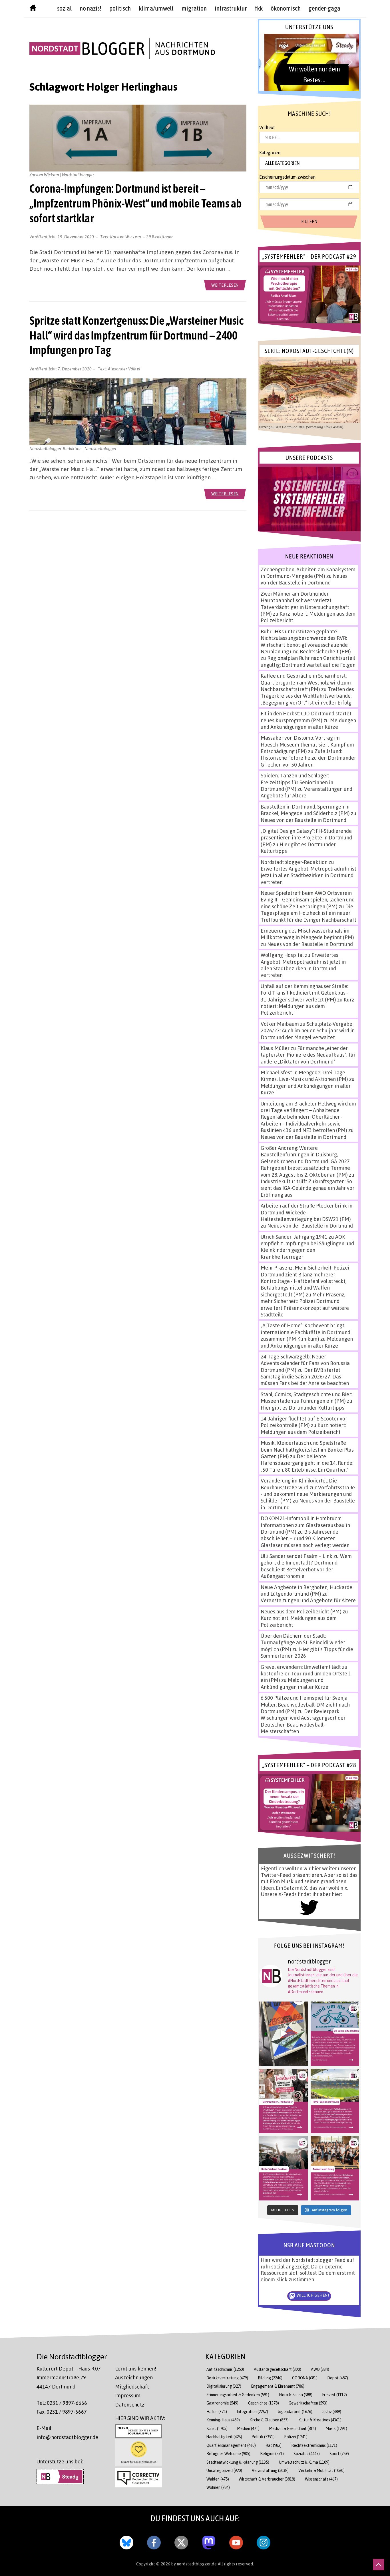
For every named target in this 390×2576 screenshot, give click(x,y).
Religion (272, 2454)
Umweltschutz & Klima (304, 2462)
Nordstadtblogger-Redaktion (294, 862)
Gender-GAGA (324, 8)
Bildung (270, 2378)
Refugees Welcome (228, 2454)
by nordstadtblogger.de (195, 2564)
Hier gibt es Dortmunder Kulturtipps (302, 1408)
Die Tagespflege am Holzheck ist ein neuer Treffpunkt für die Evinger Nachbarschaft (308, 913)
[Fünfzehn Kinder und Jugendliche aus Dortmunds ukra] (335, 2168)
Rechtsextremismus (314, 2445)
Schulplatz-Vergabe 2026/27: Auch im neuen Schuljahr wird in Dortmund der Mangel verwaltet (308, 1030)
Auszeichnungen (134, 2377)
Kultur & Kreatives (320, 2420)
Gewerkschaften (308, 2403)
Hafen (217, 2412)
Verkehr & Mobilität (321, 2470)
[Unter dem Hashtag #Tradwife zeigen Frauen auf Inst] (284, 2101)
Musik (336, 2428)
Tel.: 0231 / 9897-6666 (62, 2403)
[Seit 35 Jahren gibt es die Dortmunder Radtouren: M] (335, 2034)
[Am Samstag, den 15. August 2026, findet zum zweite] (284, 2168)
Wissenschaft (321, 2479)
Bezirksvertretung (227, 2378)
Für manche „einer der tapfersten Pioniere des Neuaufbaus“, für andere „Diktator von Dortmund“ (308, 1055)
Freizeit (334, 2395)
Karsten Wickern (126, 237)
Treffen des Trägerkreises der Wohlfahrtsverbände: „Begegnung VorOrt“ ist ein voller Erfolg (307, 696)
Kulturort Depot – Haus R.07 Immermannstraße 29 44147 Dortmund (69, 2378)
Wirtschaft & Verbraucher (267, 2479)
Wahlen (218, 2479)
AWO (320, 2369)
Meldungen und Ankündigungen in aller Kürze (308, 724)
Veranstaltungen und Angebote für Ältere (308, 1600)
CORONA (305, 2378)
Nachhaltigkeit (224, 2437)
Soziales (307, 2454)
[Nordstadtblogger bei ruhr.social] (209, 2541)
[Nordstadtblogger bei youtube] (236, 2541)
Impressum (128, 2395)
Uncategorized (224, 2470)
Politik (263, 2437)
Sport (339, 2454)
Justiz (332, 2412)
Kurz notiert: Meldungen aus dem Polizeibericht (307, 1006)
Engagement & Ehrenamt (278, 2386)
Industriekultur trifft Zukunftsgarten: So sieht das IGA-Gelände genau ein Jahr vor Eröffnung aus (307, 1188)
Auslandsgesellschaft (278, 2369)
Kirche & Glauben (269, 2420)
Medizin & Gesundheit (293, 2428)
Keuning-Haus (223, 2420)
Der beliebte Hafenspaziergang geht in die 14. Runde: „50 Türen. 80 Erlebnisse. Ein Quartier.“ (307, 1463)
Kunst (217, 2428)
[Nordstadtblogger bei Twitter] (181, 2541)
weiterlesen (225, 285)
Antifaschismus (225, 2369)
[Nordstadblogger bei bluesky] (126, 2541)
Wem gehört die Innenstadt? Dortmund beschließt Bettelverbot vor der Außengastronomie (306, 1566)
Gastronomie (222, 2403)
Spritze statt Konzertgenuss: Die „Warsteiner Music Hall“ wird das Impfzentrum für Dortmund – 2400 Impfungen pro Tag (136, 335)
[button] (309, 62)
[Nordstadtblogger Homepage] (33, 9)
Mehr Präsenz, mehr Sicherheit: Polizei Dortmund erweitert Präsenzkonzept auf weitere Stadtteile (305, 1304)
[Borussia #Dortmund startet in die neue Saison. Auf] (335, 2101)
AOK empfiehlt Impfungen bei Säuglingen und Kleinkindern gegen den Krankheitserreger (307, 1247)
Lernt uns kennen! (136, 2369)
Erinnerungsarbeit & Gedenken (238, 2395)
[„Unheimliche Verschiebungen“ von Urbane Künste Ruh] (284, 2034)
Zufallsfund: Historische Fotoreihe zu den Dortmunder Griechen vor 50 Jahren (308, 758)
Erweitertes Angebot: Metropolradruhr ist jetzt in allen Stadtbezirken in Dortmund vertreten (308, 875)
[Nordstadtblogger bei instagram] (264, 2541)
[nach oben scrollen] (379, 2565)
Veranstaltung (270, 2470)
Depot (338, 2378)
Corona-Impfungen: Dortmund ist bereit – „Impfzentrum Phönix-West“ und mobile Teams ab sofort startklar (136, 203)
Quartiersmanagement (231, 2445)
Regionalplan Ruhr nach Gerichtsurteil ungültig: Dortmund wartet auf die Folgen (308, 661)
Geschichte (264, 2403)
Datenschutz (130, 2405)
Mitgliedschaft (132, 2387)
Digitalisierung (224, 2386)
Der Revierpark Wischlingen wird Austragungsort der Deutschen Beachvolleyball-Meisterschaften (303, 1721)
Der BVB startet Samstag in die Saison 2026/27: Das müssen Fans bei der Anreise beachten (305, 1377)
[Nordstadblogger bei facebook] (154, 2541)
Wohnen (218, 2487)
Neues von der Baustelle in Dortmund (304, 579)
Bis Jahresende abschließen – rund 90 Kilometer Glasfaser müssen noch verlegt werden (305, 1538)
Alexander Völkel (124, 369)
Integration (252, 2412)
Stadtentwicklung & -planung (238, 2462)
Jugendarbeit (295, 2412)
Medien (248, 2428)
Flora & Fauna (296, 2395)
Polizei (296, 2437)
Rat (274, 2445)
